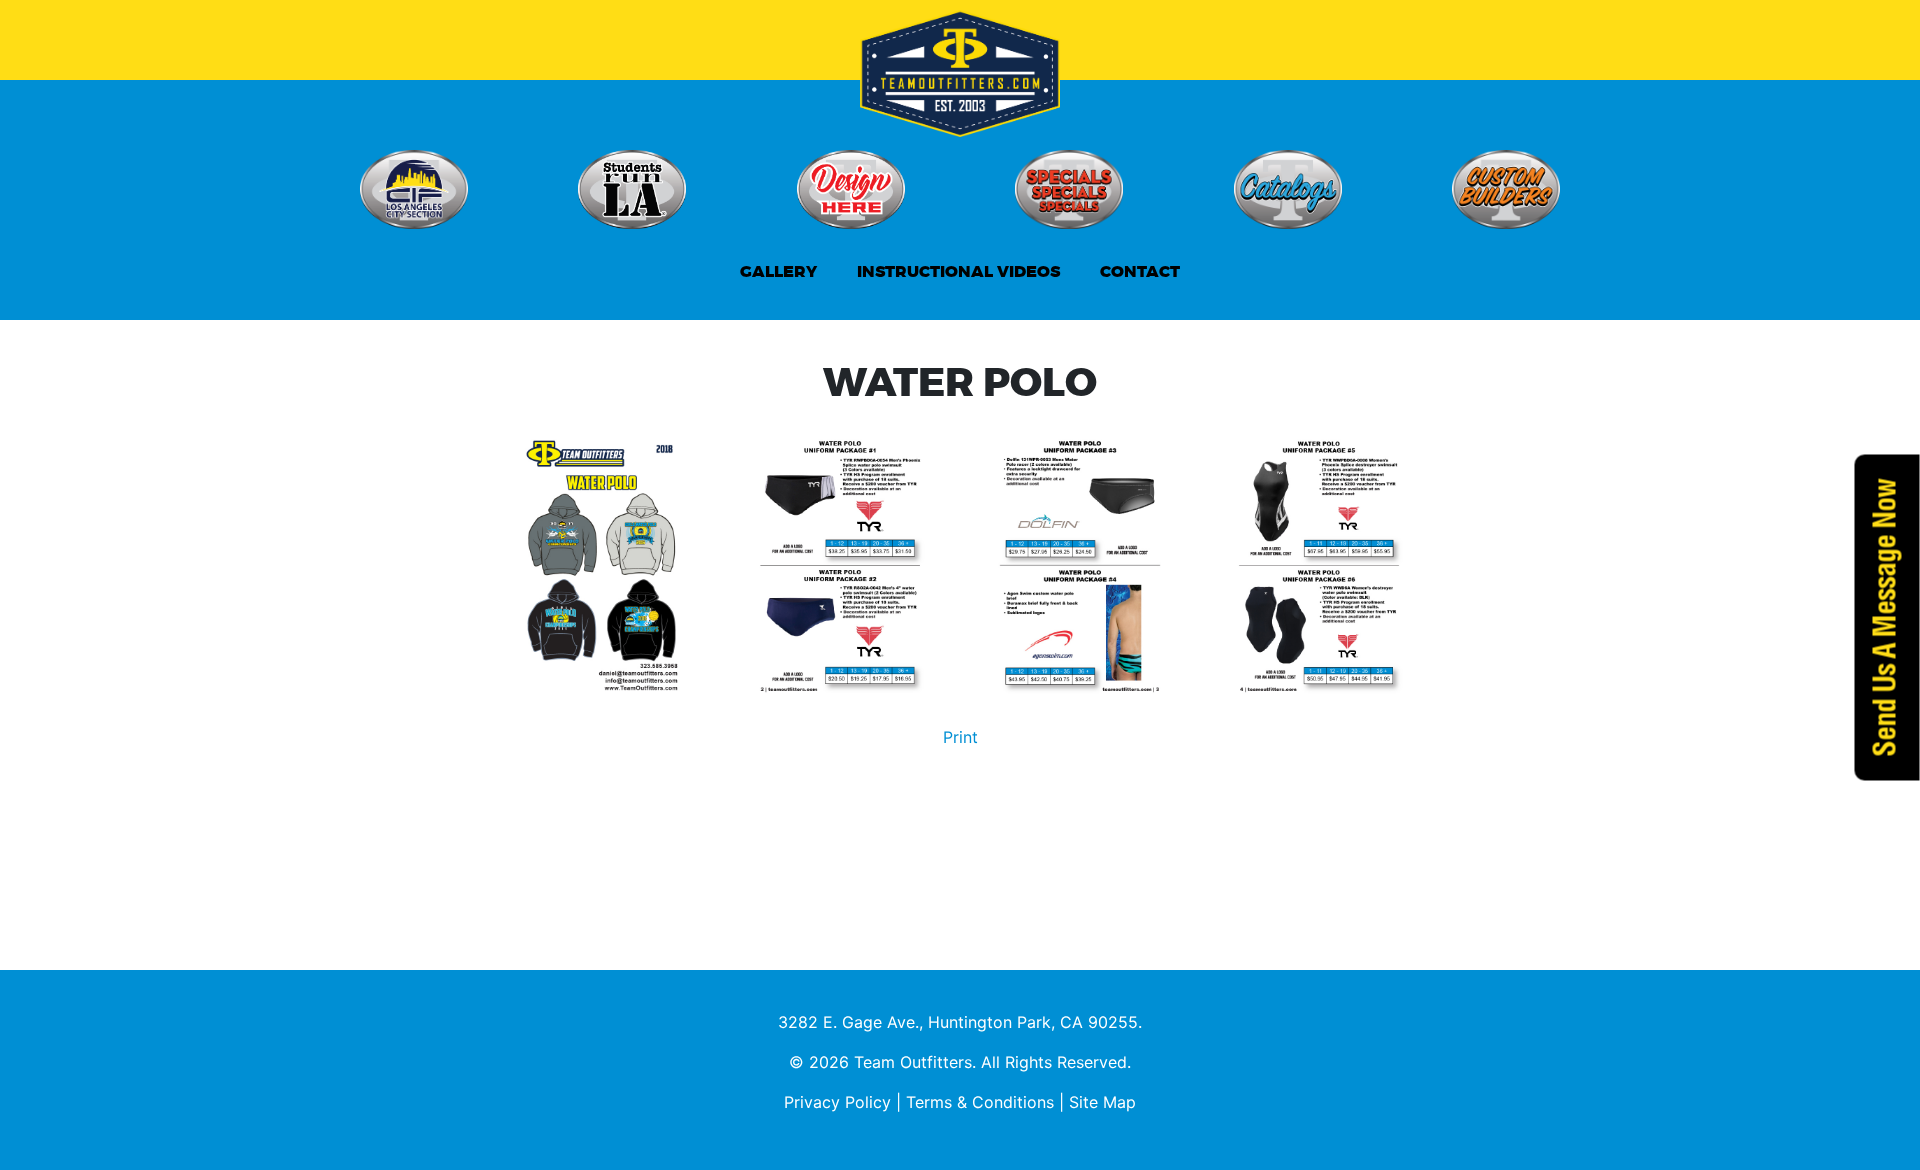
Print (960, 737)
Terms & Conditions (980, 1102)
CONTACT (1140, 271)
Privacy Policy (837, 1102)
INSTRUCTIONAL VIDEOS (958, 271)
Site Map (1102, 1102)
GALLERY (778, 271)
